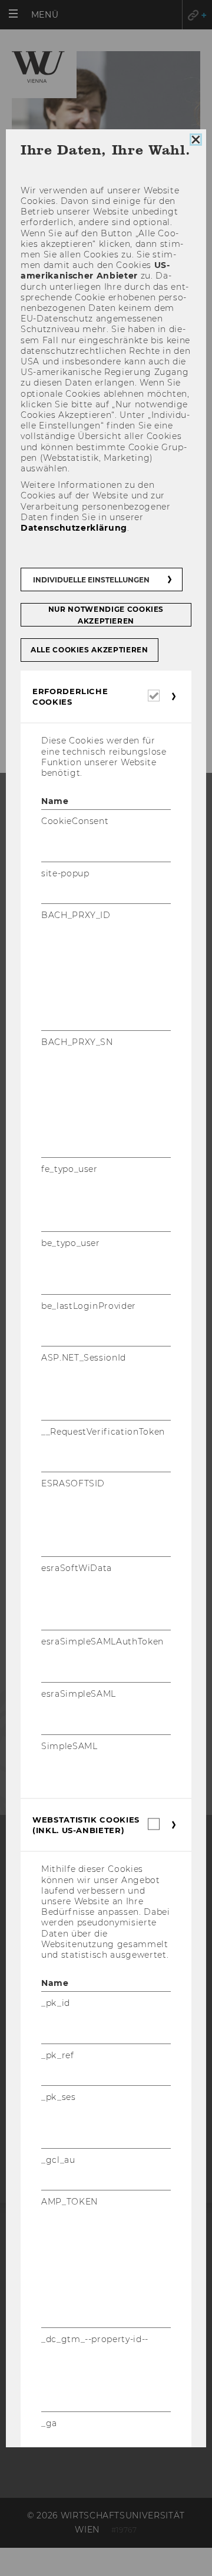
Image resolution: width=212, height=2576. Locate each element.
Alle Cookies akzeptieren (90, 650)
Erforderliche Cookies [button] (70, 696)
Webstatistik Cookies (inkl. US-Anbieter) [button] (86, 1825)
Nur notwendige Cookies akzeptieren (106, 615)
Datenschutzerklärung (74, 528)
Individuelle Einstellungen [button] (91, 580)
